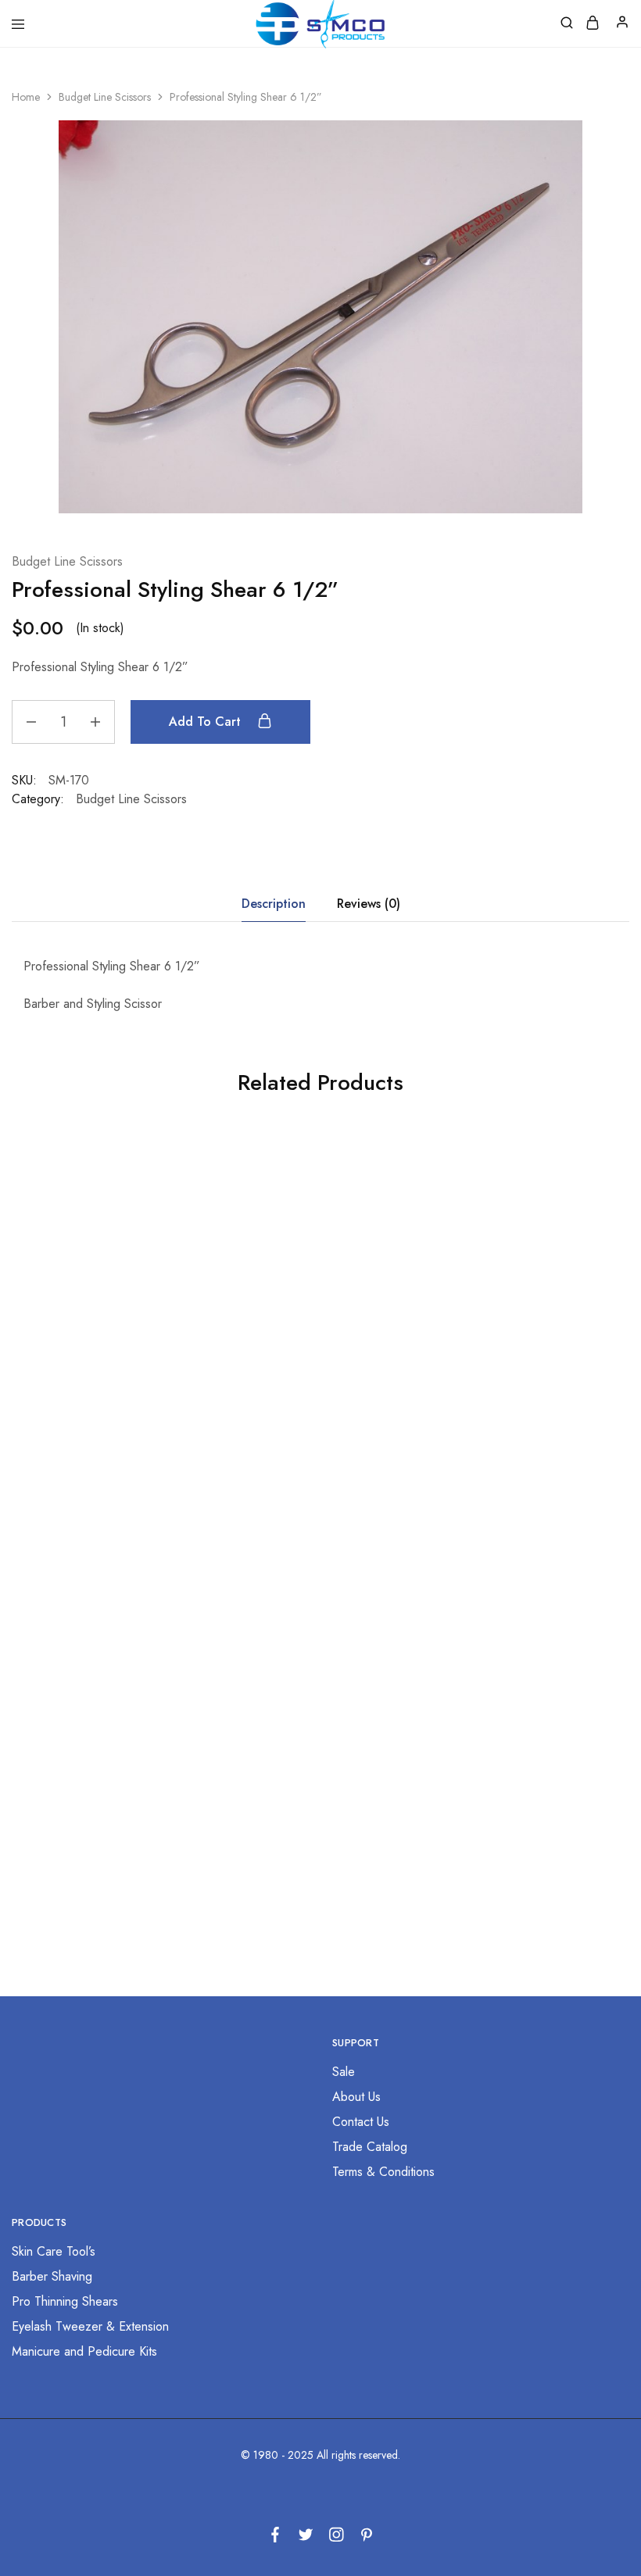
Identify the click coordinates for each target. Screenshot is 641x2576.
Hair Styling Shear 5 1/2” (107, 1396)
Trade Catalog (370, 2147)
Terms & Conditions (383, 2172)
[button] (107, 1453)
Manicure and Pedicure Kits (84, 2351)
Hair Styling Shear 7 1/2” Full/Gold (313, 1781)
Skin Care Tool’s (54, 2251)
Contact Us (361, 2122)
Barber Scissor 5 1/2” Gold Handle (312, 1404)
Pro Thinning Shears (65, 2301)
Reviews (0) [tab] (369, 904)
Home (26, 97)
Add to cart (207, 722)
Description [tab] (274, 904)
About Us (356, 2097)
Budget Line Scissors (105, 97)
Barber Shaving (52, 2276)
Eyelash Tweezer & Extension (90, 2326)
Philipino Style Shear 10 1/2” (519, 1396)
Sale (344, 2072)
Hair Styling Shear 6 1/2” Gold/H (519, 1781)
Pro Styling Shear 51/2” (107, 1773)
